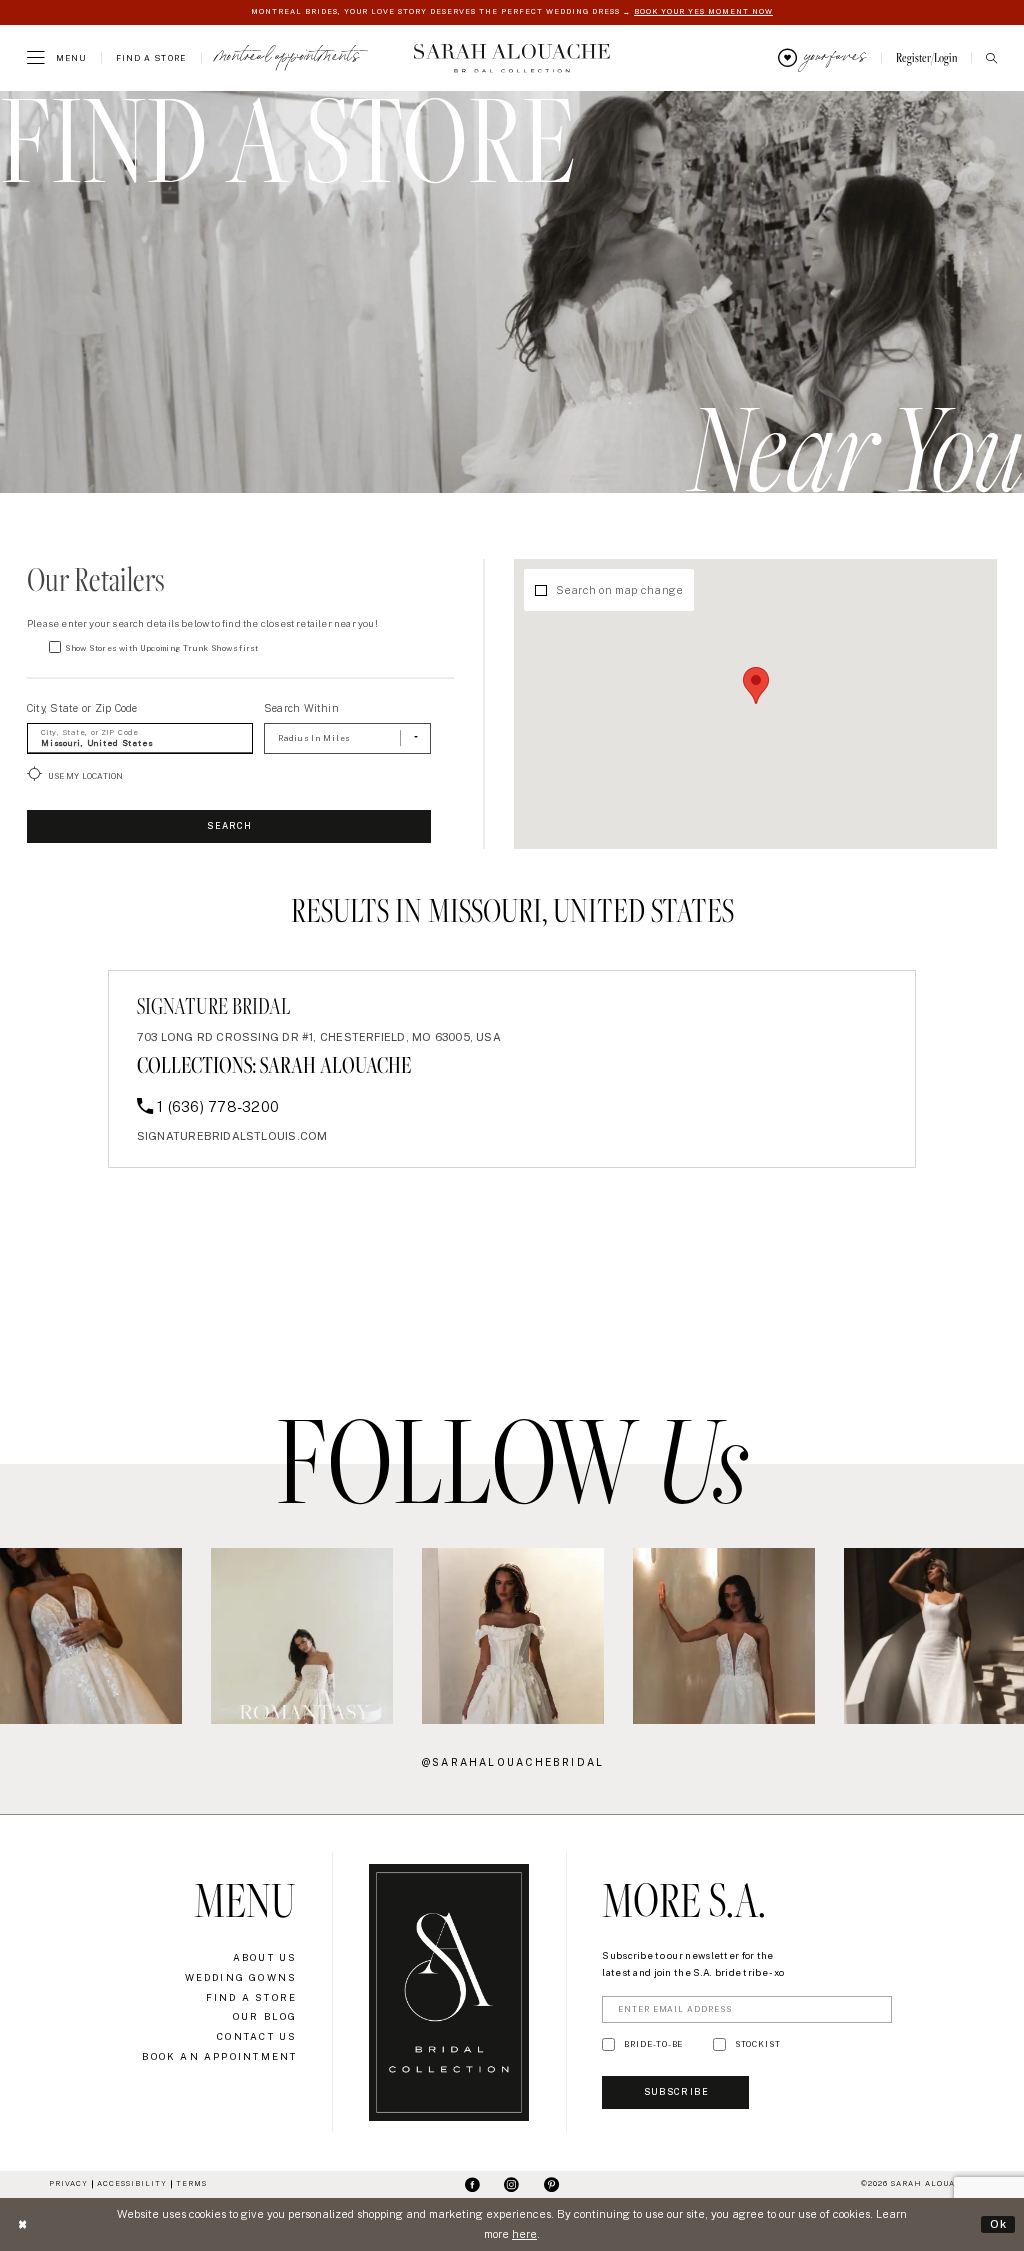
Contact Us (257, 2036)
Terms (191, 2183)
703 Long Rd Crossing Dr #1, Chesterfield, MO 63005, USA (319, 1037)
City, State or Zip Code (82, 708)
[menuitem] (56, 58)
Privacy (68, 2183)
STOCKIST (758, 2044)
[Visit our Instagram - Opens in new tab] (511, 2185)
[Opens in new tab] (91, 1636)
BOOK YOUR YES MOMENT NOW (703, 11)
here (524, 2234)
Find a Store (251, 1997)
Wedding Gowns (241, 1977)
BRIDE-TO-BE (653, 2044)
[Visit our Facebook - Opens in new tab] (472, 2185)
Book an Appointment (219, 2056)
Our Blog (265, 2016)
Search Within (301, 708)
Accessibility (132, 2183)
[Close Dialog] (22, 2225)
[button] (56, 58)
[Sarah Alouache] (512, 58)
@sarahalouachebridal (513, 1762)
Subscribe (676, 2092)
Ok (999, 2224)
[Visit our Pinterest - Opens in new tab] (551, 2185)
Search (229, 826)
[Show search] (991, 58)
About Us (265, 1957)
